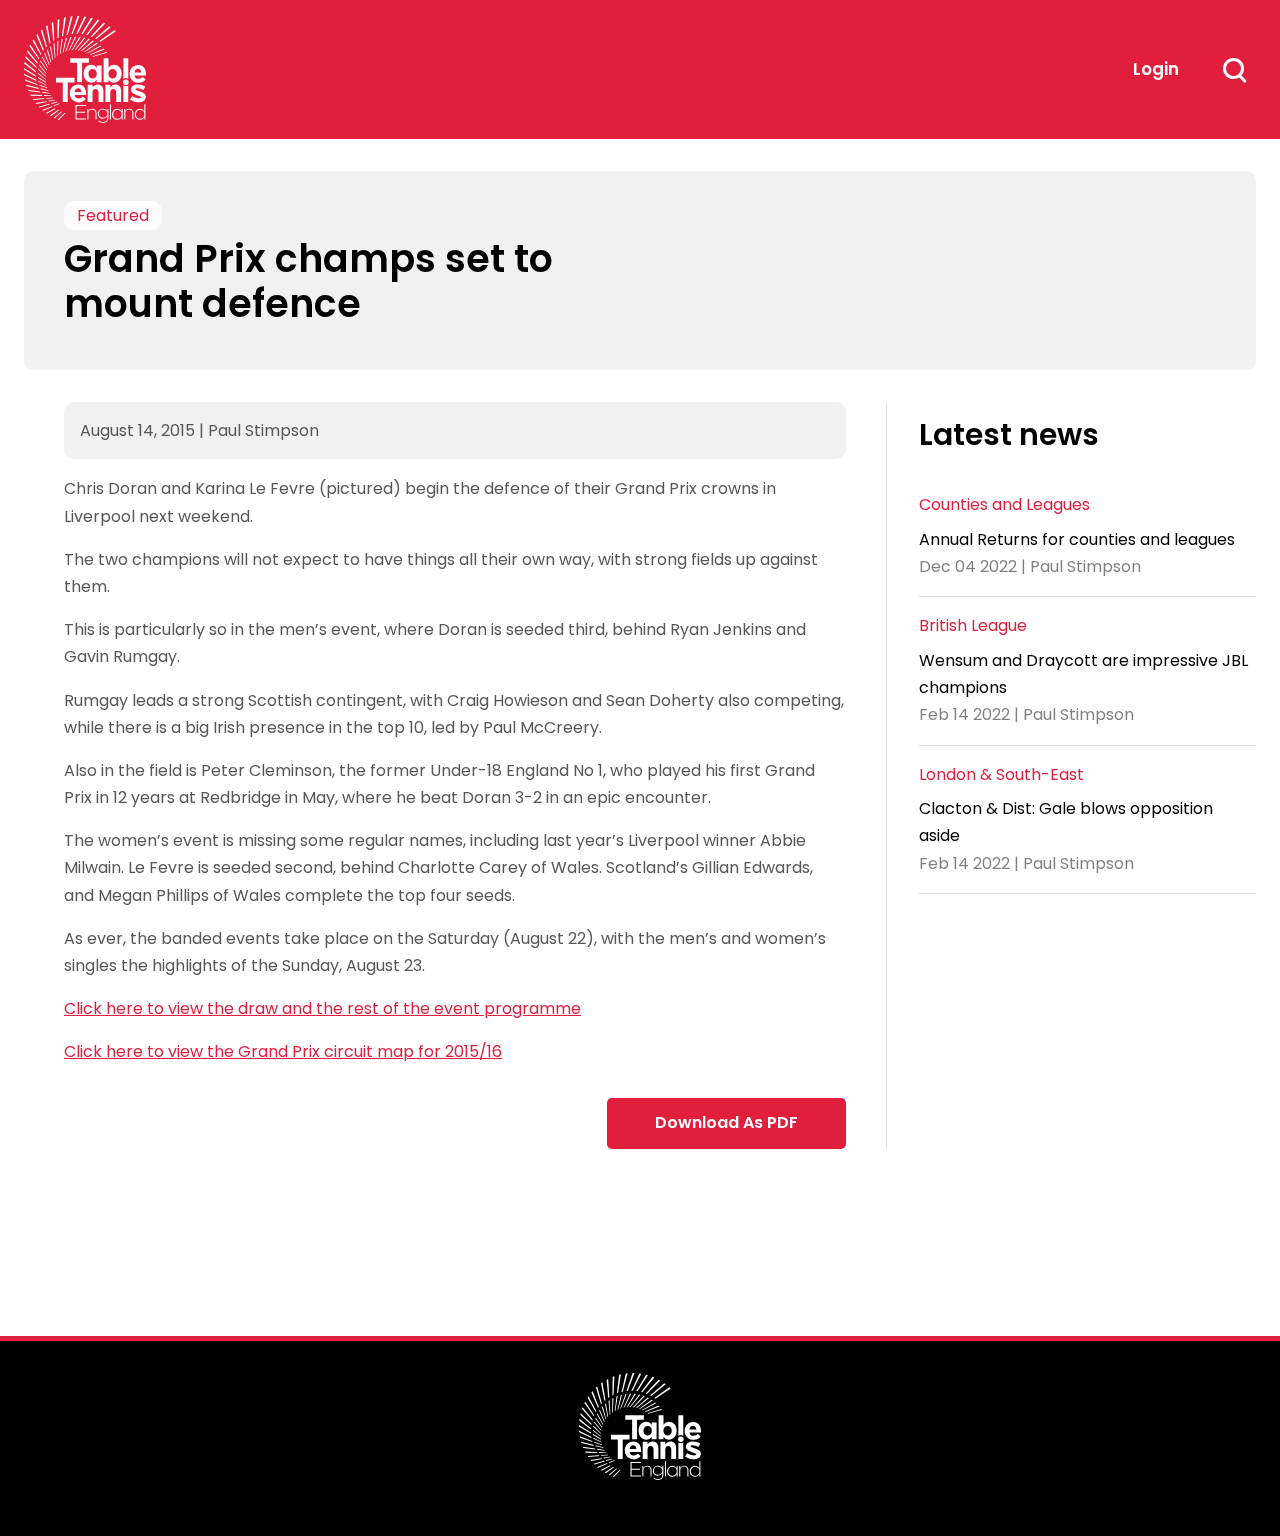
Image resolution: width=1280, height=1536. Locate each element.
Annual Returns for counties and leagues (1077, 538)
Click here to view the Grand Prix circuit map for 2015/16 (283, 1051)
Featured (113, 215)
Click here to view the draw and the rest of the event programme (322, 1008)
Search (1234, 70)
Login (1156, 69)
